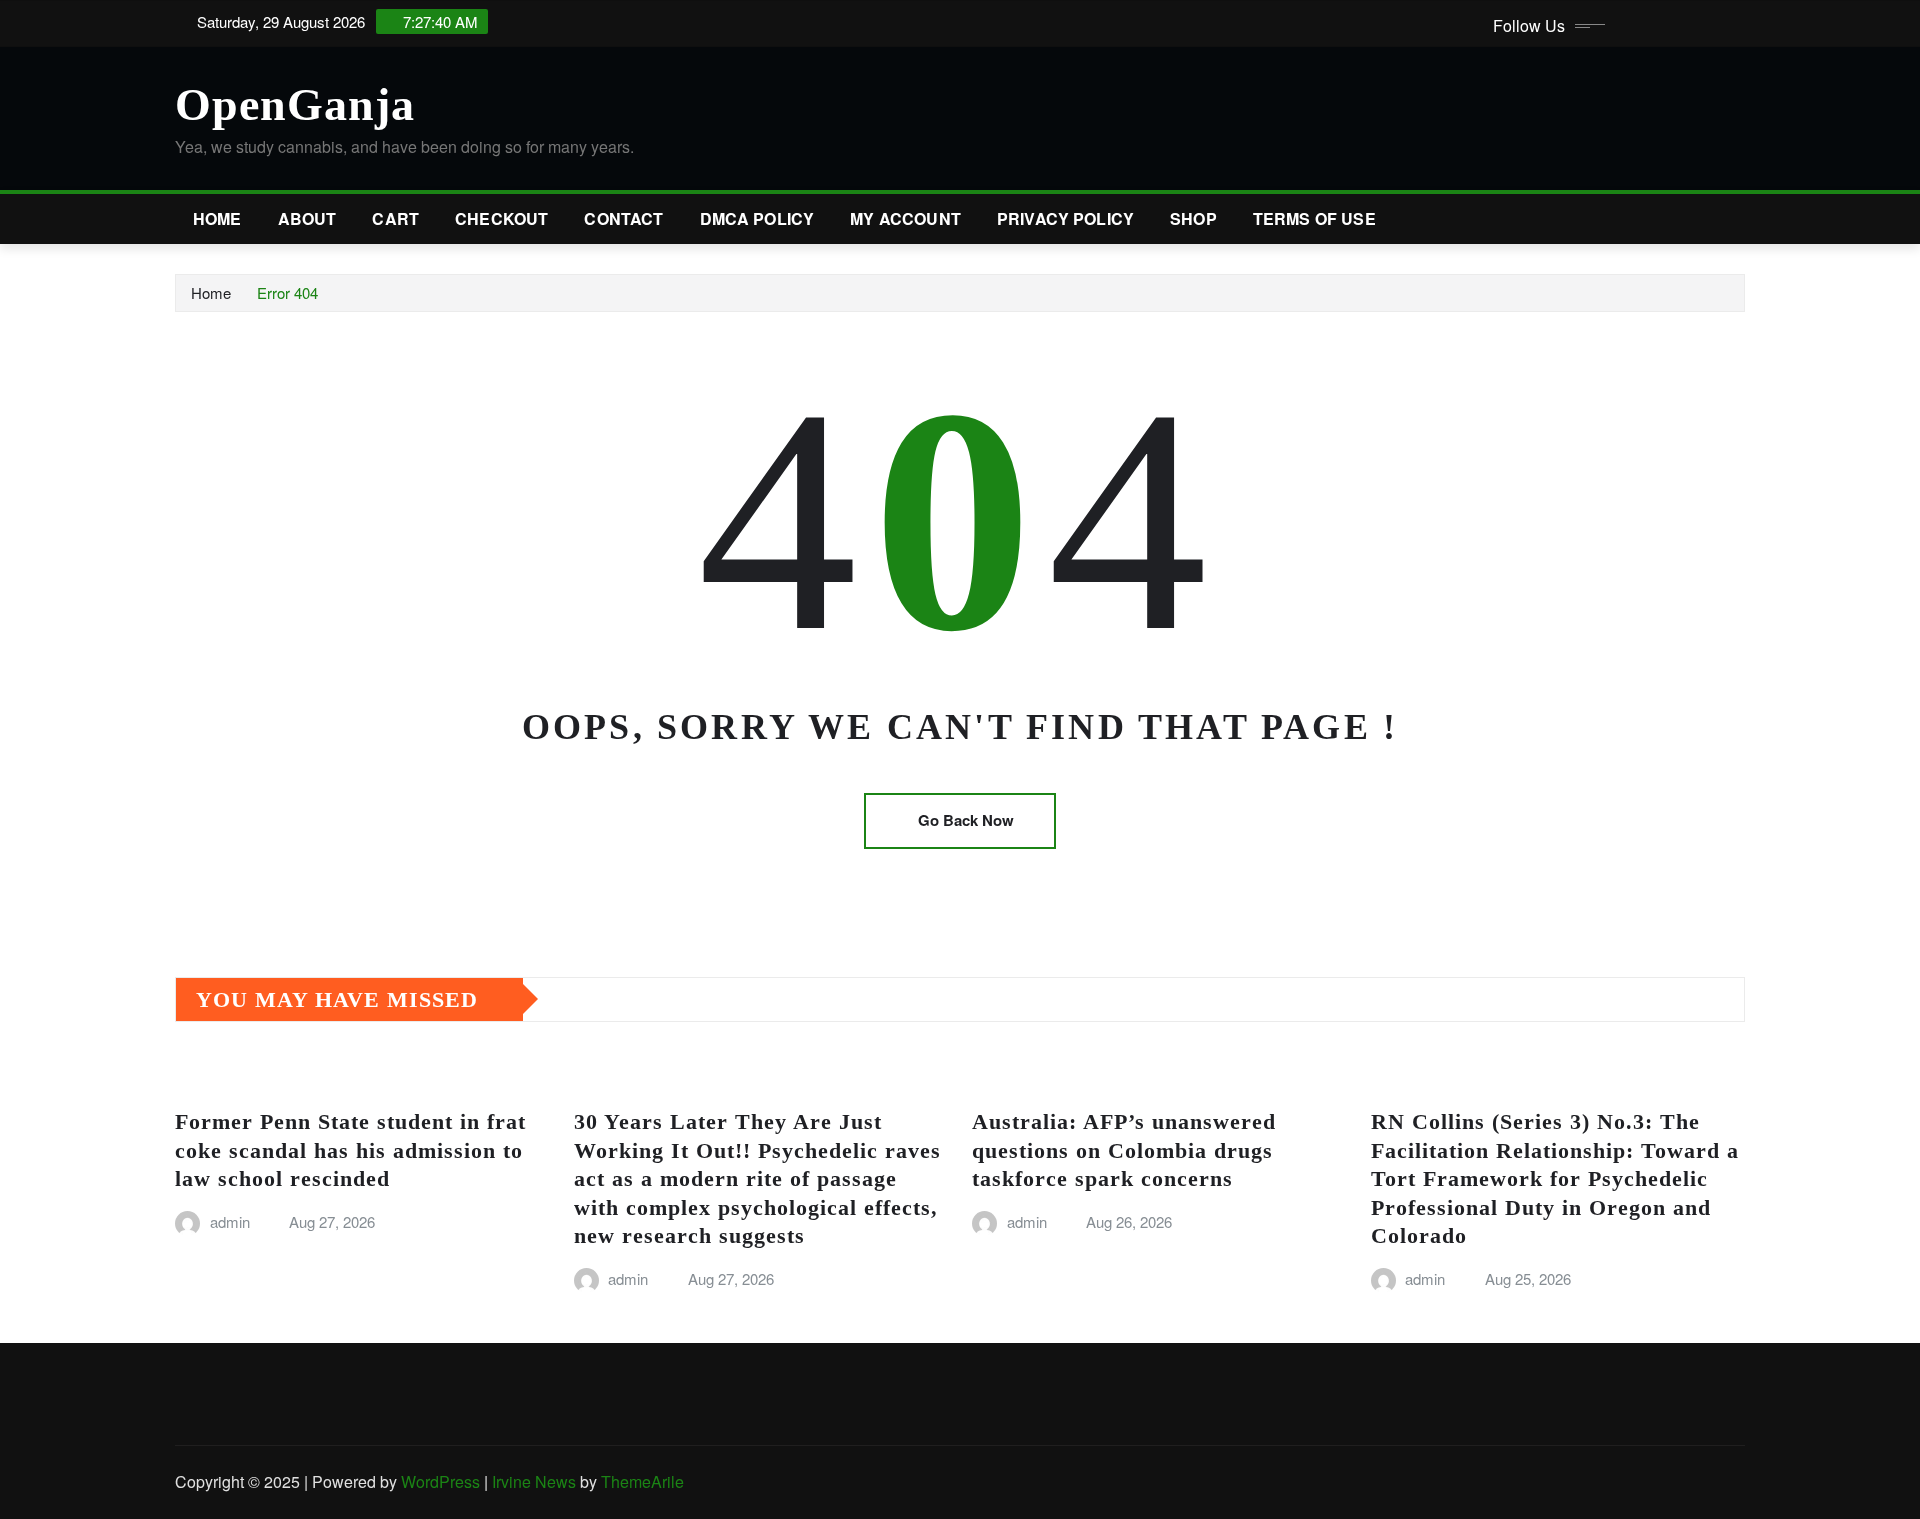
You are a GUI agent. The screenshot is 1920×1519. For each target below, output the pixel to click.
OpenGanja (295, 104)
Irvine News (534, 1481)
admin (230, 1221)
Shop (1193, 218)
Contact (623, 218)
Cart (395, 218)
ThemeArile (642, 1481)
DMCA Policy (757, 218)
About (307, 218)
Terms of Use (1314, 218)
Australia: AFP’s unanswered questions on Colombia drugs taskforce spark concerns (1124, 1150)
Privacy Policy (1065, 218)
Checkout (501, 218)
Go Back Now (966, 820)
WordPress (440, 1481)
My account (905, 218)
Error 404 (287, 292)
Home (217, 218)
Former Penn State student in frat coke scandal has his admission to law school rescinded (350, 1150)
